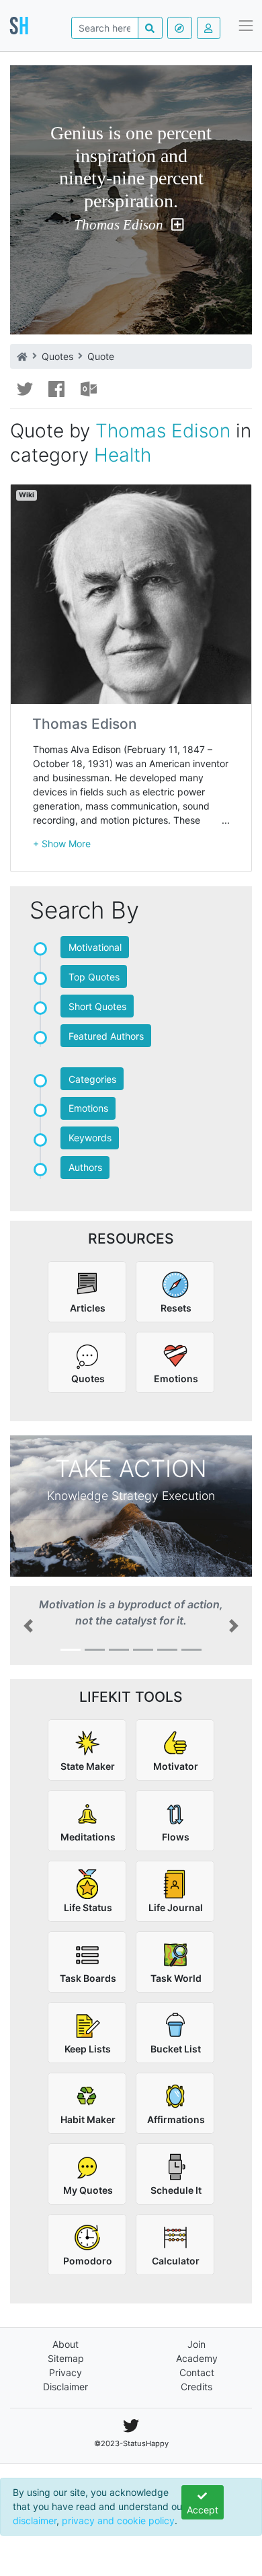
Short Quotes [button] (97, 1006)
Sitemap (66, 2358)
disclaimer (35, 2520)
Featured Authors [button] (106, 1036)
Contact (197, 2372)
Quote (101, 356)
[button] (62, 844)
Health (123, 455)
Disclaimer (65, 2387)
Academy (197, 2358)
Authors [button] (85, 1167)
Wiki (27, 495)
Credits (196, 2387)
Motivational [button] (95, 947)
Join (196, 2344)
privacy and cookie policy (118, 2520)
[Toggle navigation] (246, 26)
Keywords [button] (90, 1138)
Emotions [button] (88, 1108)
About (65, 2344)
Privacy (65, 2372)
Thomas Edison (119, 225)
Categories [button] (92, 1079)
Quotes (57, 356)
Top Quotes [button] (94, 977)
